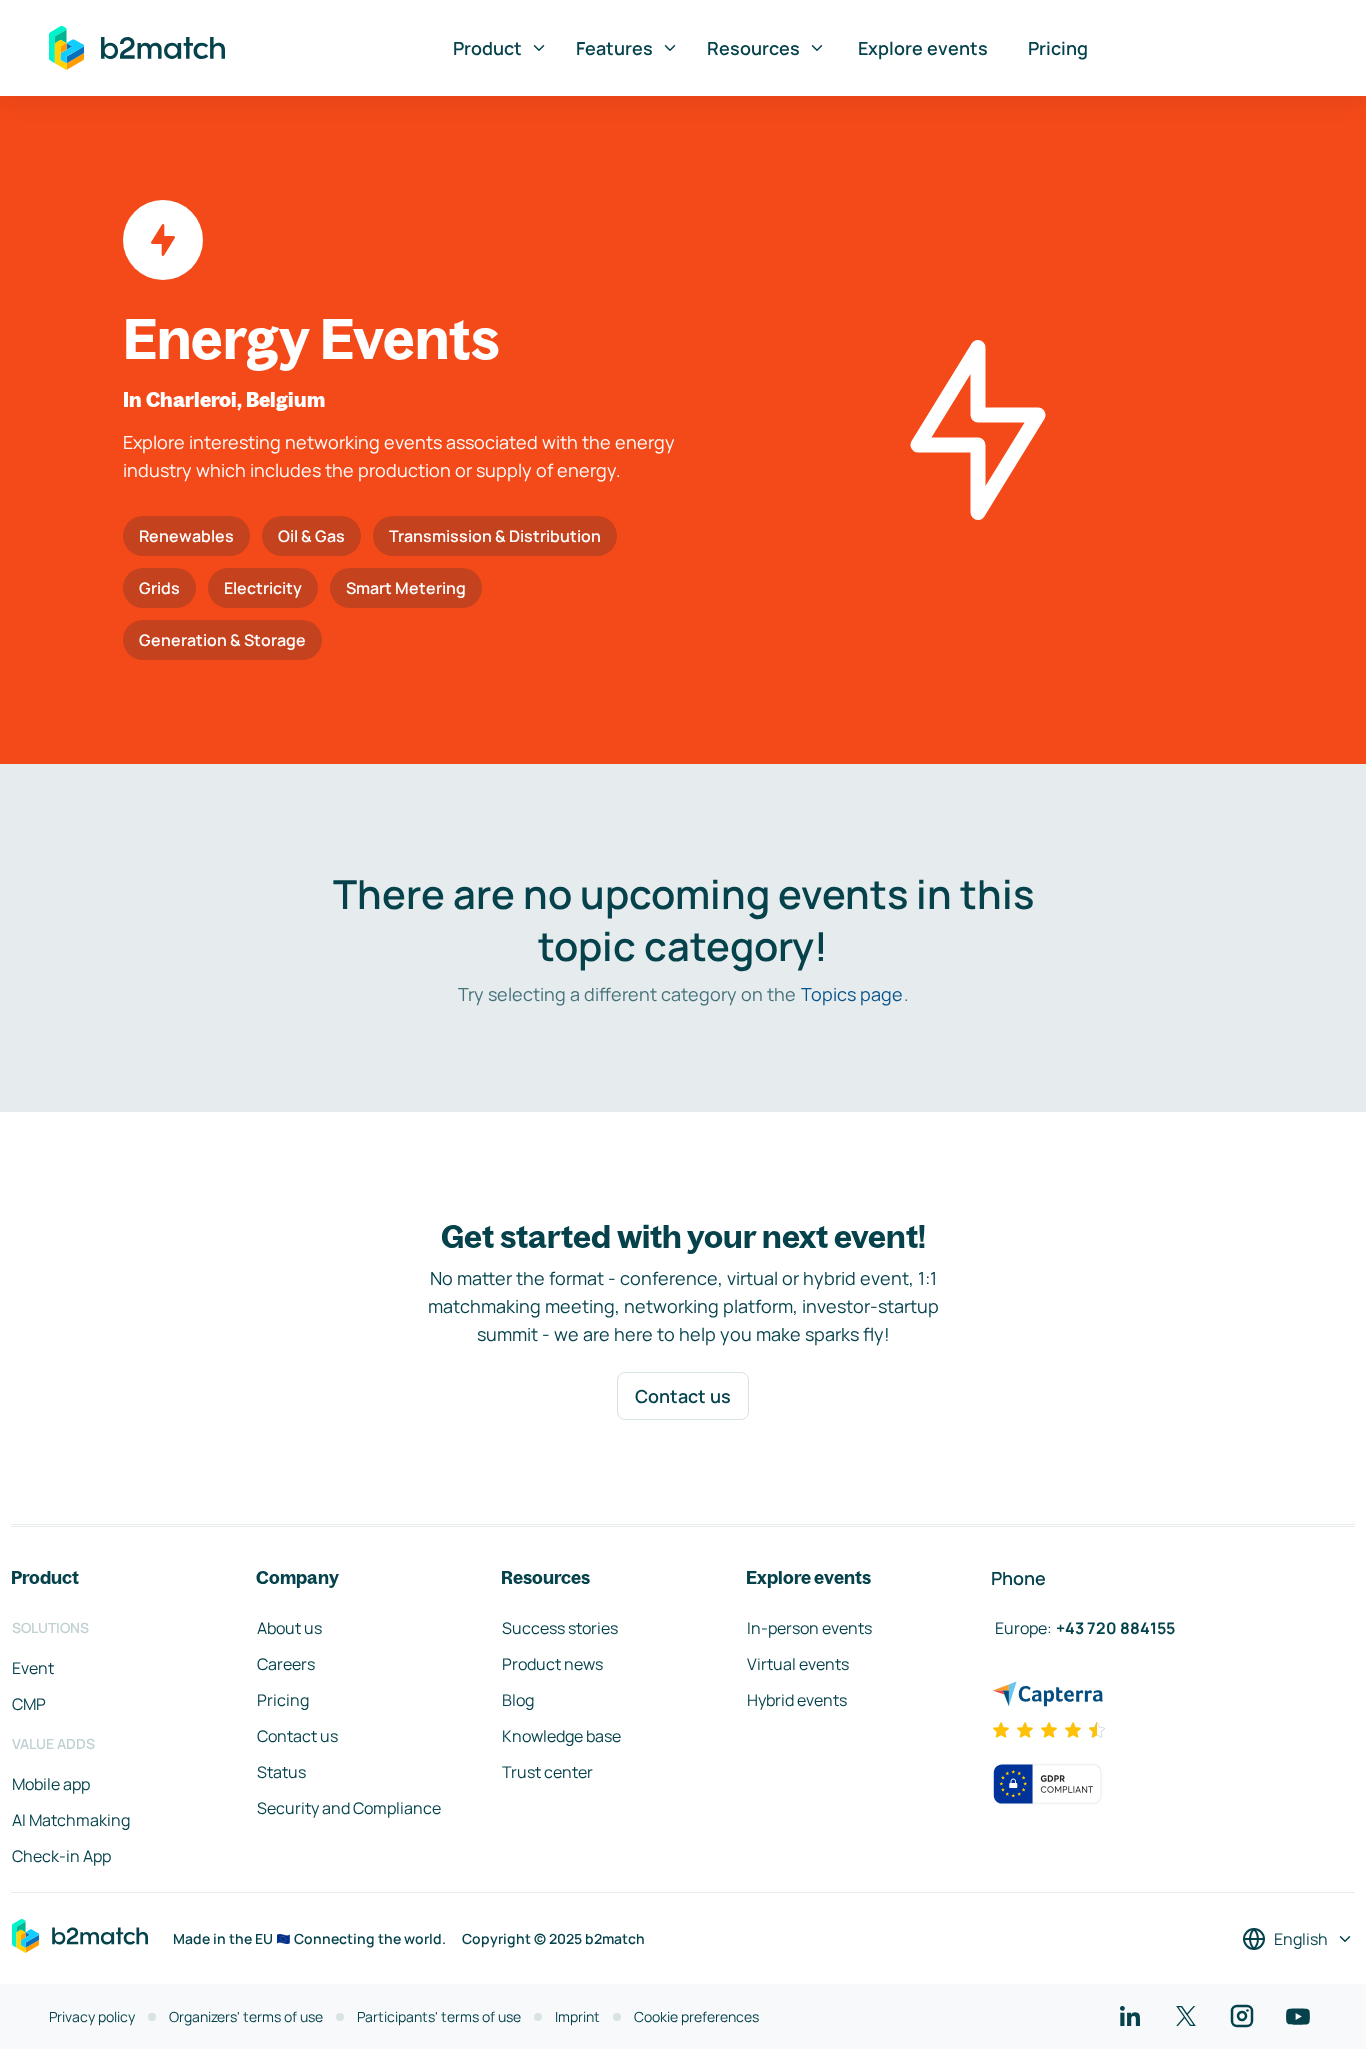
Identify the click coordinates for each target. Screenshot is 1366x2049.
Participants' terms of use (439, 2016)
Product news (552, 1664)
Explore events (923, 48)
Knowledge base (561, 1736)
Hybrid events (797, 1700)
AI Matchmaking (71, 1820)
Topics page (852, 994)
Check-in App (61, 1856)
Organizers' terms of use (246, 2016)
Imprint (577, 2016)
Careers (286, 1664)
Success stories (560, 1628)
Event (33, 1668)
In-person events (809, 1628)
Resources (753, 48)
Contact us (683, 1396)
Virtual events (798, 1664)
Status (281, 1772)
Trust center (547, 1772)
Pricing (1058, 48)
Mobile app (51, 1784)
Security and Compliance (349, 1808)
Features (614, 48)
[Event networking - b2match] (137, 48)
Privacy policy (92, 2016)
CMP (29, 1704)
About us (289, 1628)
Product (487, 48)
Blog (518, 1700)
